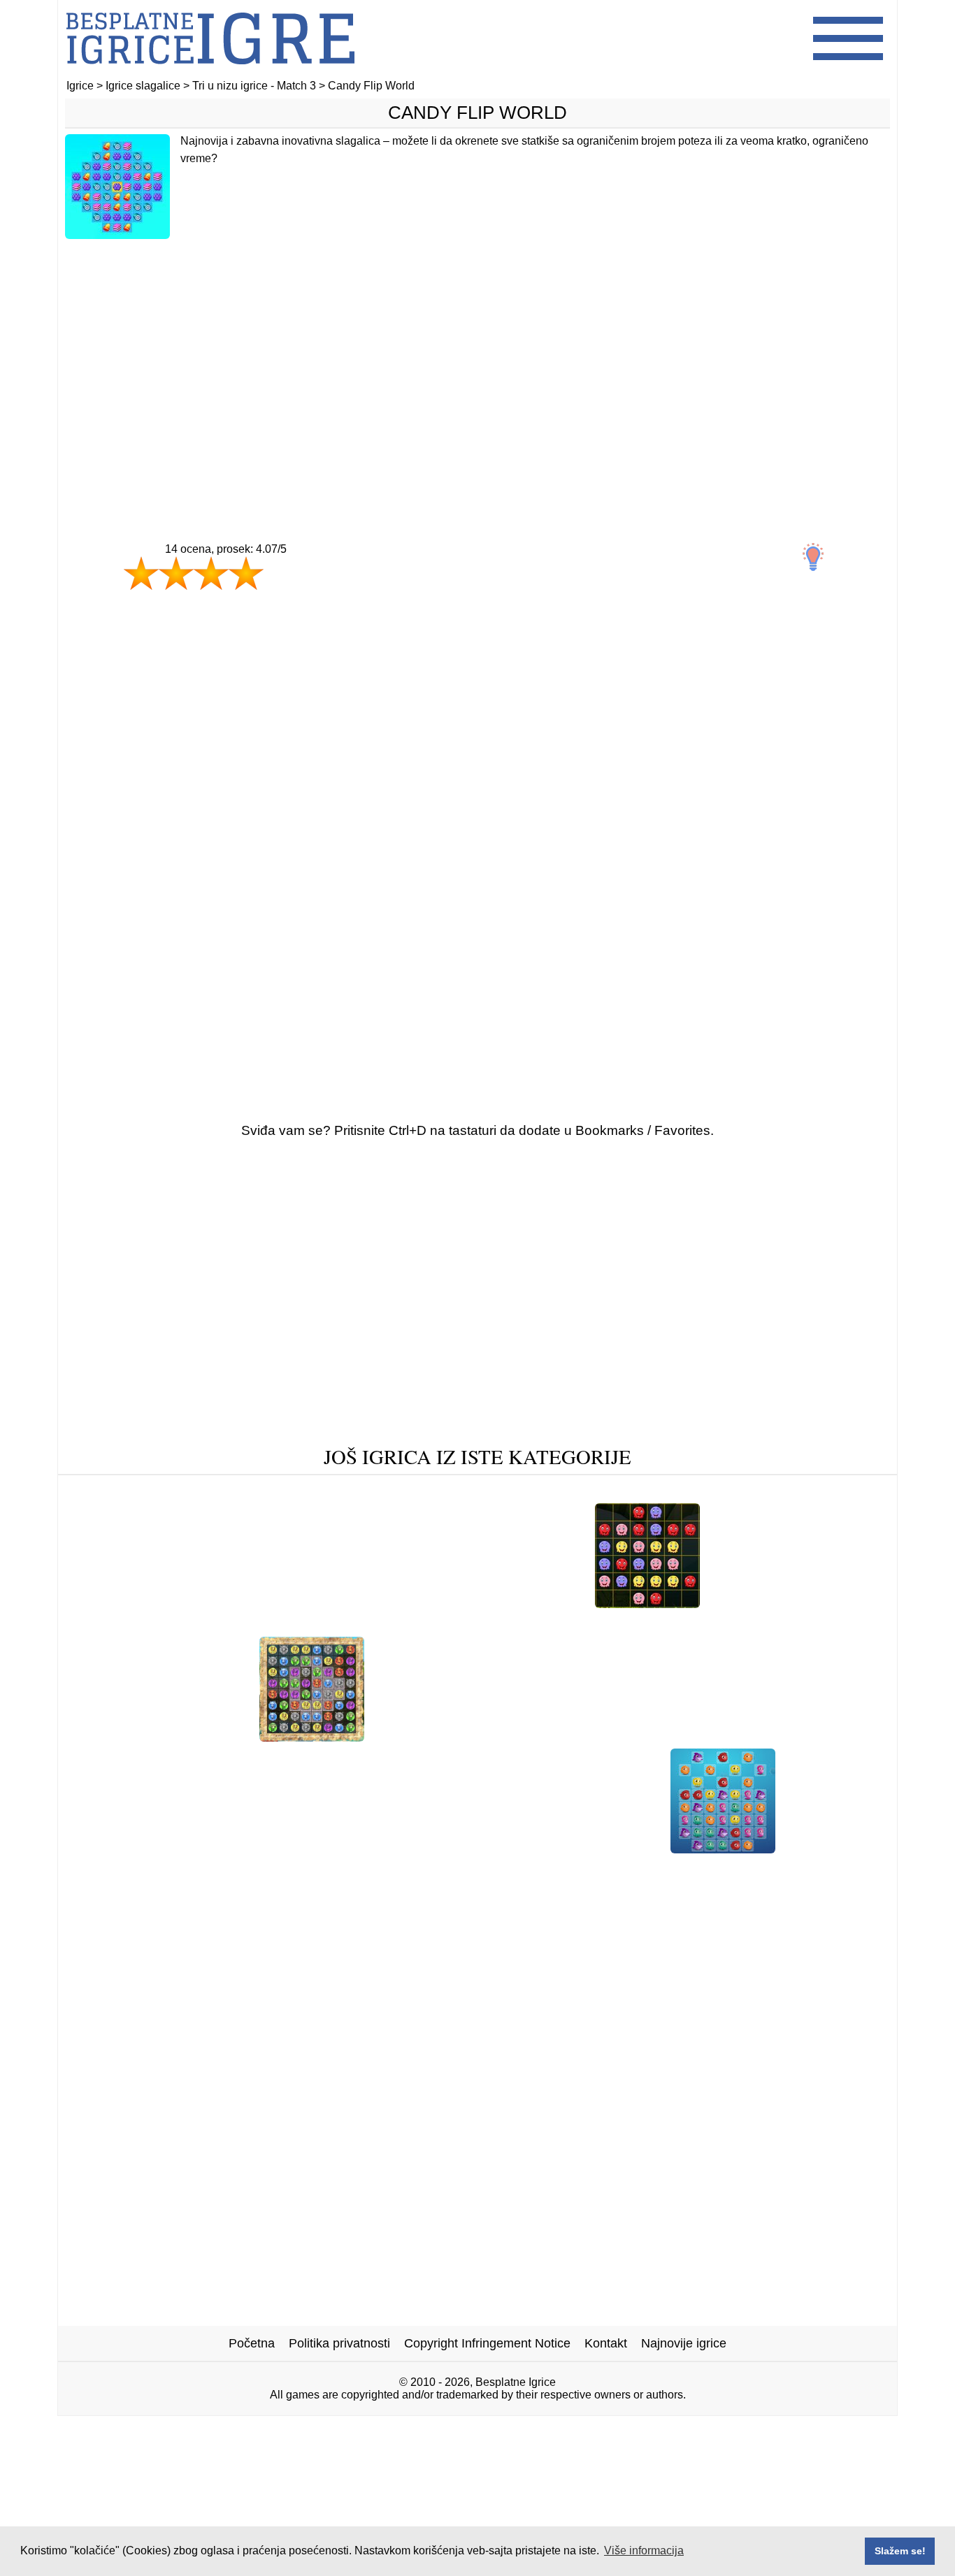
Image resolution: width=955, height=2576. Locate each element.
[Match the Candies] (647, 1603)
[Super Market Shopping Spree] (261, 1491)
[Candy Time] (543, 1603)
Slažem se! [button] (900, 2551)
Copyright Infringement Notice (487, 2343)
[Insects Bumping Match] (177, 1736)
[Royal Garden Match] (344, 1848)
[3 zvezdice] (211, 573)
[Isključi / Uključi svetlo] (813, 557)
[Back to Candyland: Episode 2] (734, 1625)
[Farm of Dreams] (220, 1848)
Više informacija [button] (644, 2550)
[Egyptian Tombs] (172, 1625)
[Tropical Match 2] (507, 1625)
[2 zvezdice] (176, 573)
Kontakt (606, 2343)
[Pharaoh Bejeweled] (293, 1625)
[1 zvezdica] (141, 573)
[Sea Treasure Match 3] (425, 1603)
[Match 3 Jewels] (820, 1491)
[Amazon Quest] (312, 1736)
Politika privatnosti (339, 2343)
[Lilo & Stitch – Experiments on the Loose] (539, 1848)
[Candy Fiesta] (119, 1491)
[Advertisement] (477, 361)
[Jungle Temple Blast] (645, 1736)
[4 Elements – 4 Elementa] (273, 1603)
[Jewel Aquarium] (723, 1848)
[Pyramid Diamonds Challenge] (570, 1491)
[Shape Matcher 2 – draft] (784, 1603)
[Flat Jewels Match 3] (778, 1736)
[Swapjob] (602, 1625)
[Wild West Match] (416, 1491)
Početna (252, 2343)
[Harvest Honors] (524, 1736)
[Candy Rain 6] (420, 1736)
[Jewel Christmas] (138, 1603)
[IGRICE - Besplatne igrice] (210, 73)
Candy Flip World (477, 113)
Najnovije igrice (684, 2343)
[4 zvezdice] (246, 573)
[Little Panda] (403, 1625)
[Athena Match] (715, 1491)
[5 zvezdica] (296, 587)
